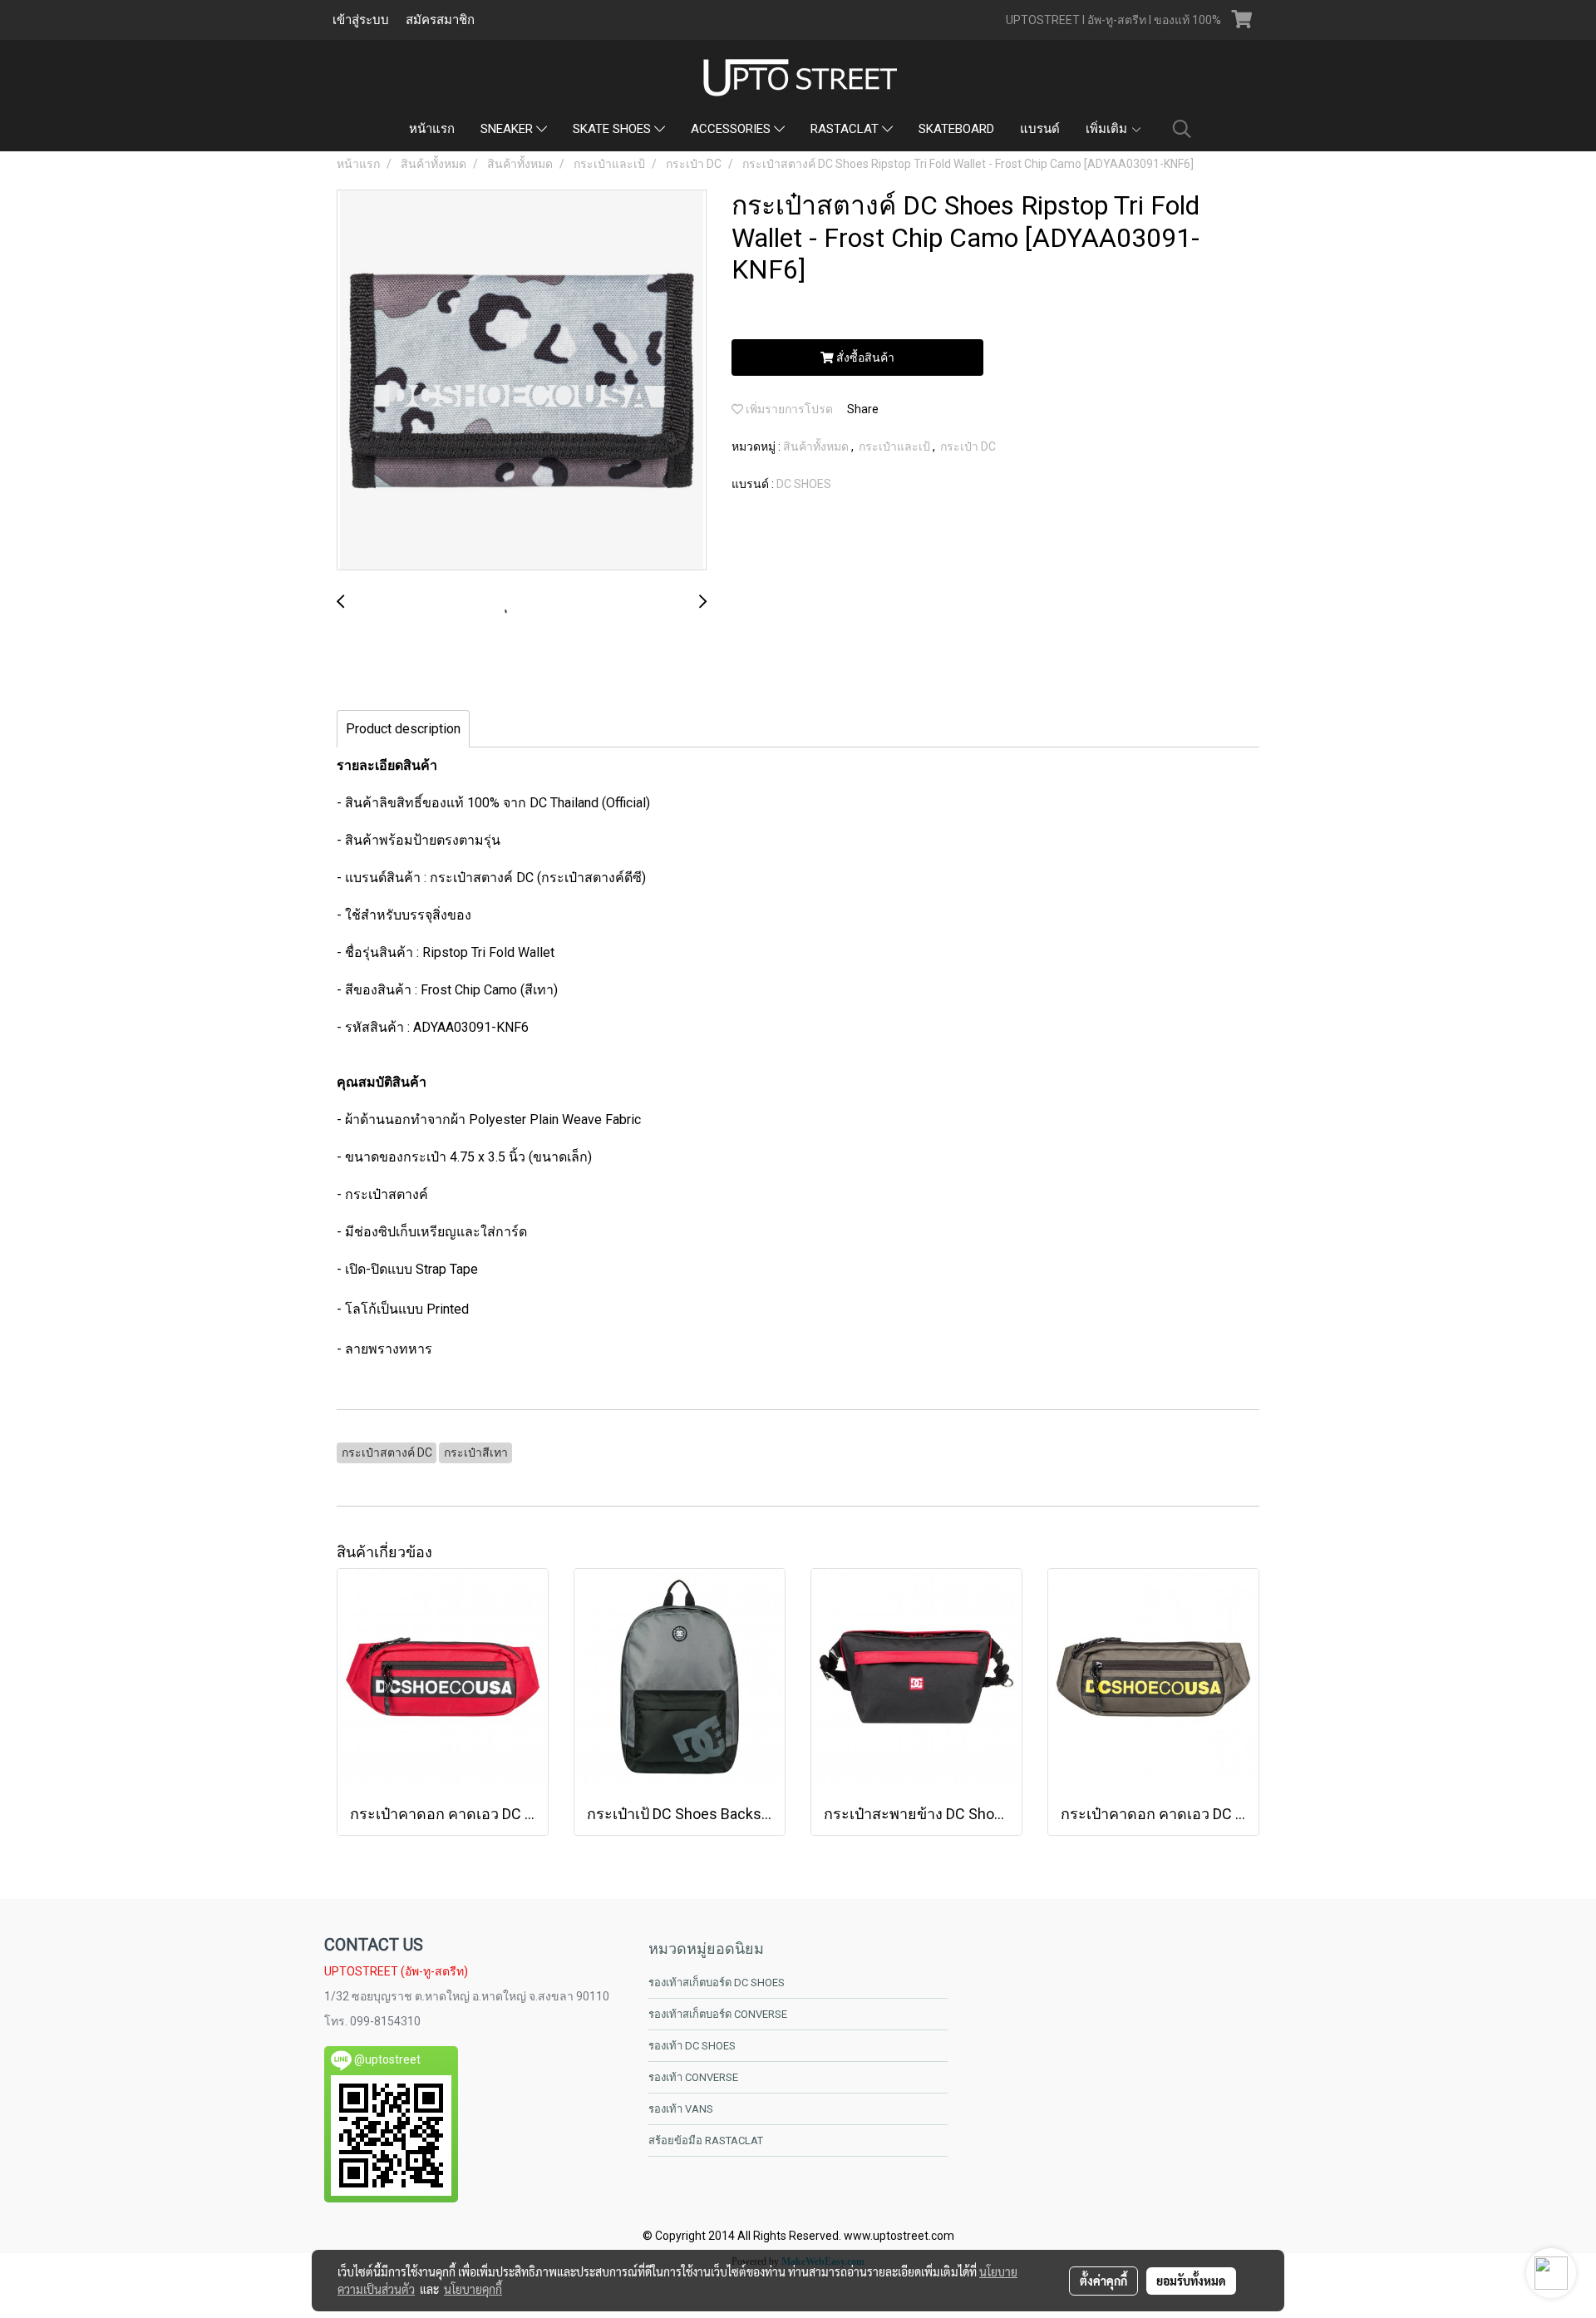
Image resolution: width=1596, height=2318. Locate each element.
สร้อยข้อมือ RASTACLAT (706, 2140)
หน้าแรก (432, 129)
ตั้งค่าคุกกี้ (1103, 2281)
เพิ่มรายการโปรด (788, 409)
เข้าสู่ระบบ (361, 20)
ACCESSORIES (732, 129)
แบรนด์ (1040, 129)
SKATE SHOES (613, 129)
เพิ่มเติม (1108, 129)
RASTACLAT (846, 129)
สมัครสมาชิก (440, 20)
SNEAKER (508, 129)
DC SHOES (804, 484)
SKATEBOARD (956, 129)
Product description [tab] (403, 729)
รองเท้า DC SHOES (692, 2046)
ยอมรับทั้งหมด (1191, 2281)
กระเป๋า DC (968, 446)
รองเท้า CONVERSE (693, 2077)
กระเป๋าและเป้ (896, 446)
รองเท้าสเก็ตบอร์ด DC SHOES (717, 1983)
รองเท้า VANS (681, 2109)
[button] (1182, 129)
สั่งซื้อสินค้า (864, 358)
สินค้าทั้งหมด (817, 446)
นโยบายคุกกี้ (473, 2289)
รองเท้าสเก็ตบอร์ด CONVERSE (718, 2014)
